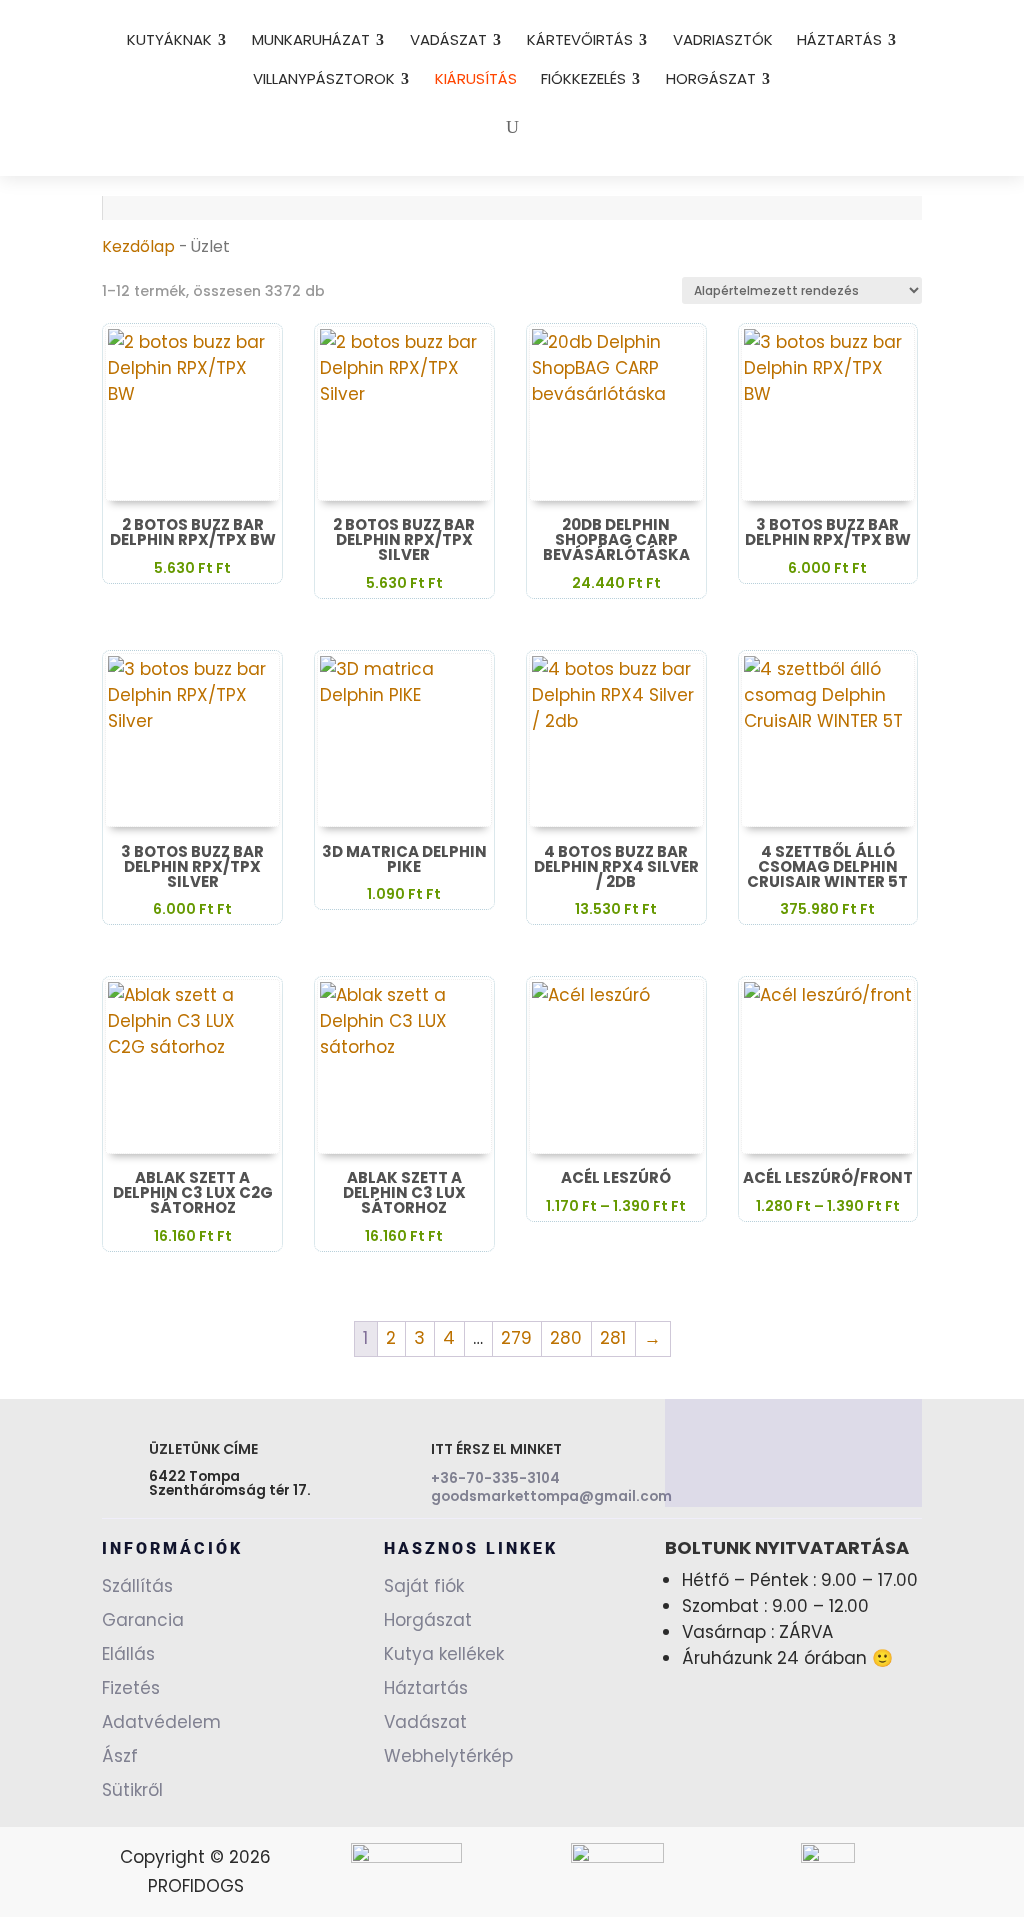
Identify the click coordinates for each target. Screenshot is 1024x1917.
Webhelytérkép (448, 1756)
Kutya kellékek (444, 1654)
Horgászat (428, 1620)
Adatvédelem (161, 1722)
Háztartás (426, 1688)
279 (516, 1338)
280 (566, 1338)
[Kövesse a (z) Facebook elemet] (793, 1457)
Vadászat (425, 1722)
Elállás (128, 1654)
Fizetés (131, 1688)
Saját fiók (424, 1586)
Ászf (120, 1756)
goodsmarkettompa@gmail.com (551, 1496)
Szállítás (137, 1586)
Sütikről (132, 1790)
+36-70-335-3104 (495, 1478)
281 (613, 1338)
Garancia (143, 1620)
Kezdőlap (138, 246)
